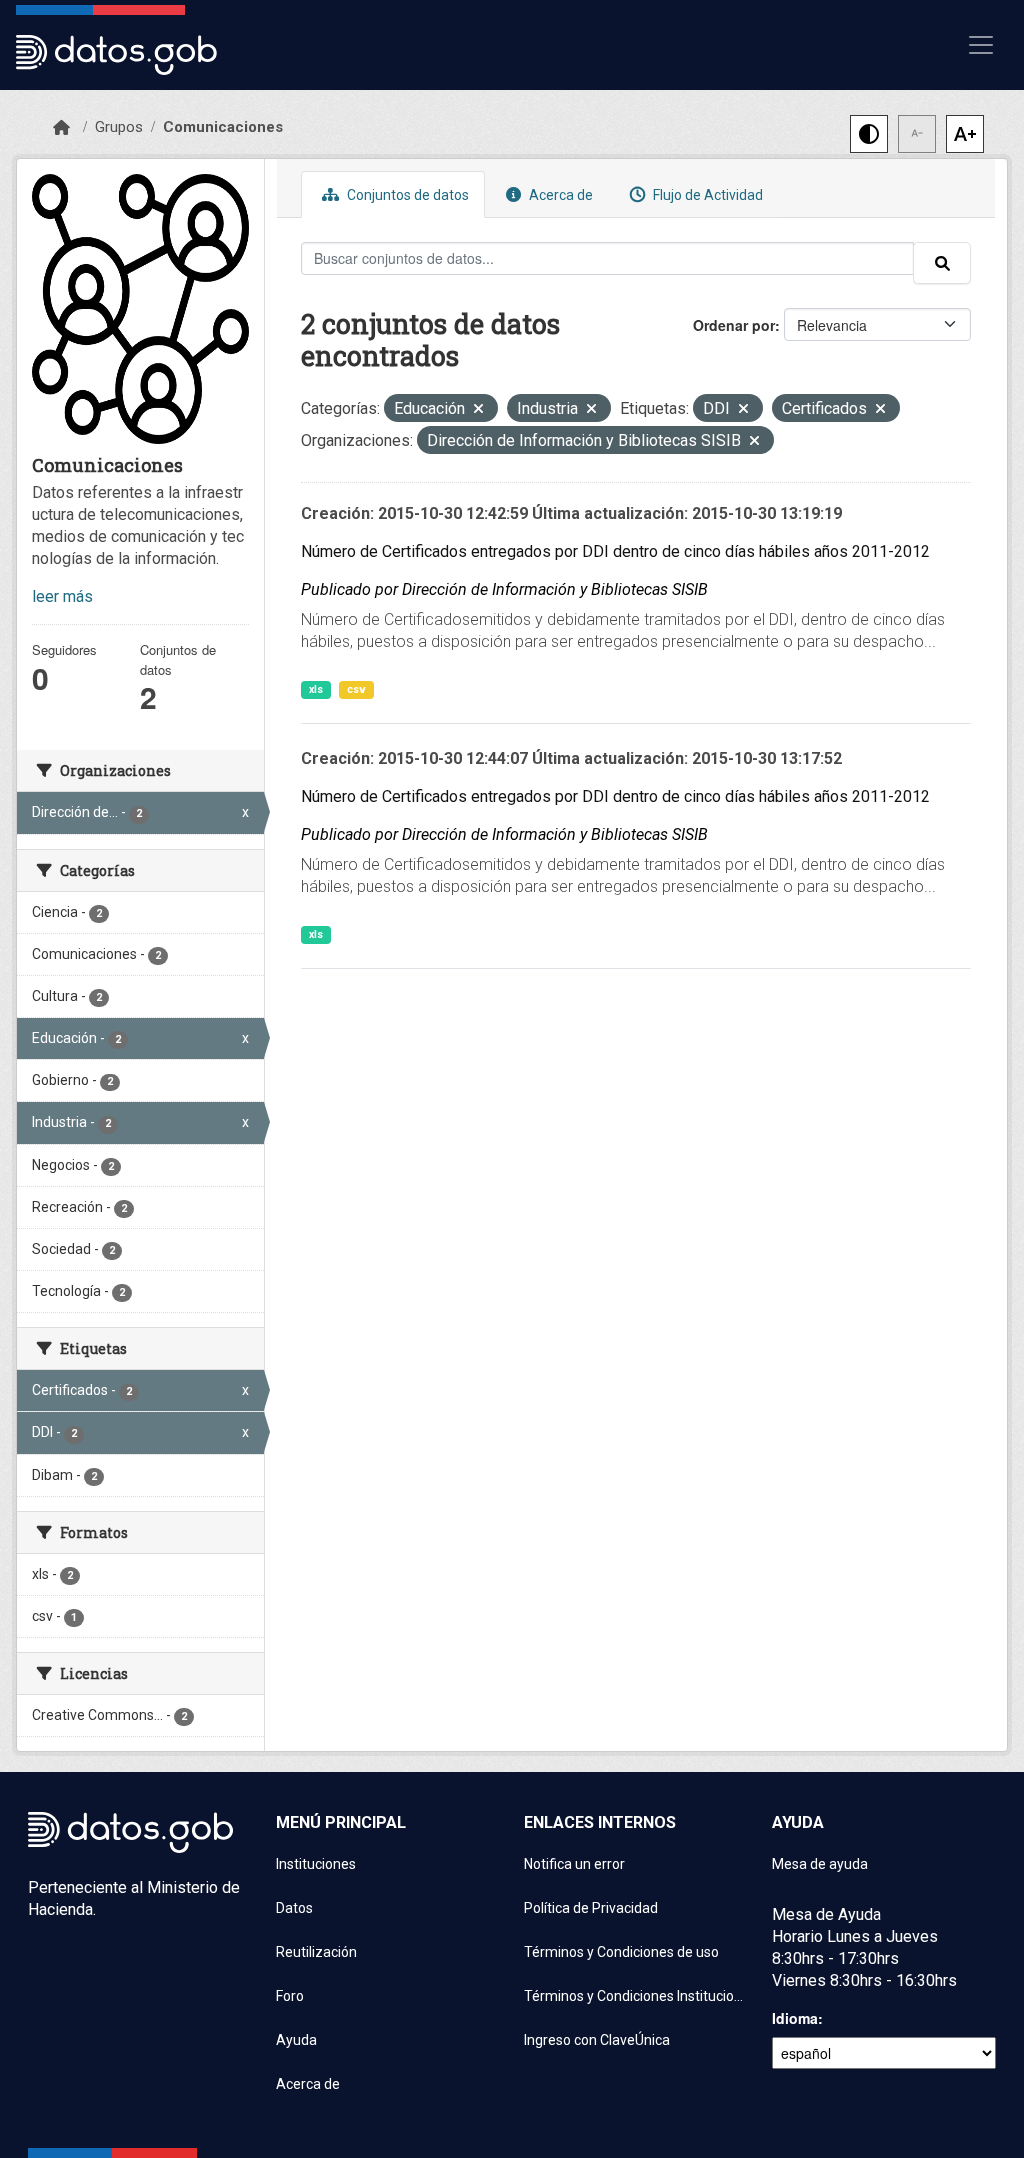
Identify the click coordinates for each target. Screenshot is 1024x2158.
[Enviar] (942, 263)
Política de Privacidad (591, 1908)
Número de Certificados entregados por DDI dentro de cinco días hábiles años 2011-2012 (615, 551)
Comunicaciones (223, 127)
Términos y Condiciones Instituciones (636, 1996)
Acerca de (559, 195)
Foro (290, 1996)
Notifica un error (574, 1864)
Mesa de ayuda (820, 1864)
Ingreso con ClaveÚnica (597, 2040)
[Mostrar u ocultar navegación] (981, 45)
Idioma (795, 2018)
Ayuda (296, 2040)
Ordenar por (734, 325)
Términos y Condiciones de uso (621, 1952)
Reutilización (316, 1952)
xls (316, 689)
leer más (62, 596)
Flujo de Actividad (706, 195)
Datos (294, 1908)
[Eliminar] (478, 410)
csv (356, 689)
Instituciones (316, 1864)
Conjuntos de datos (406, 195)
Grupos (119, 127)
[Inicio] (61, 128)
